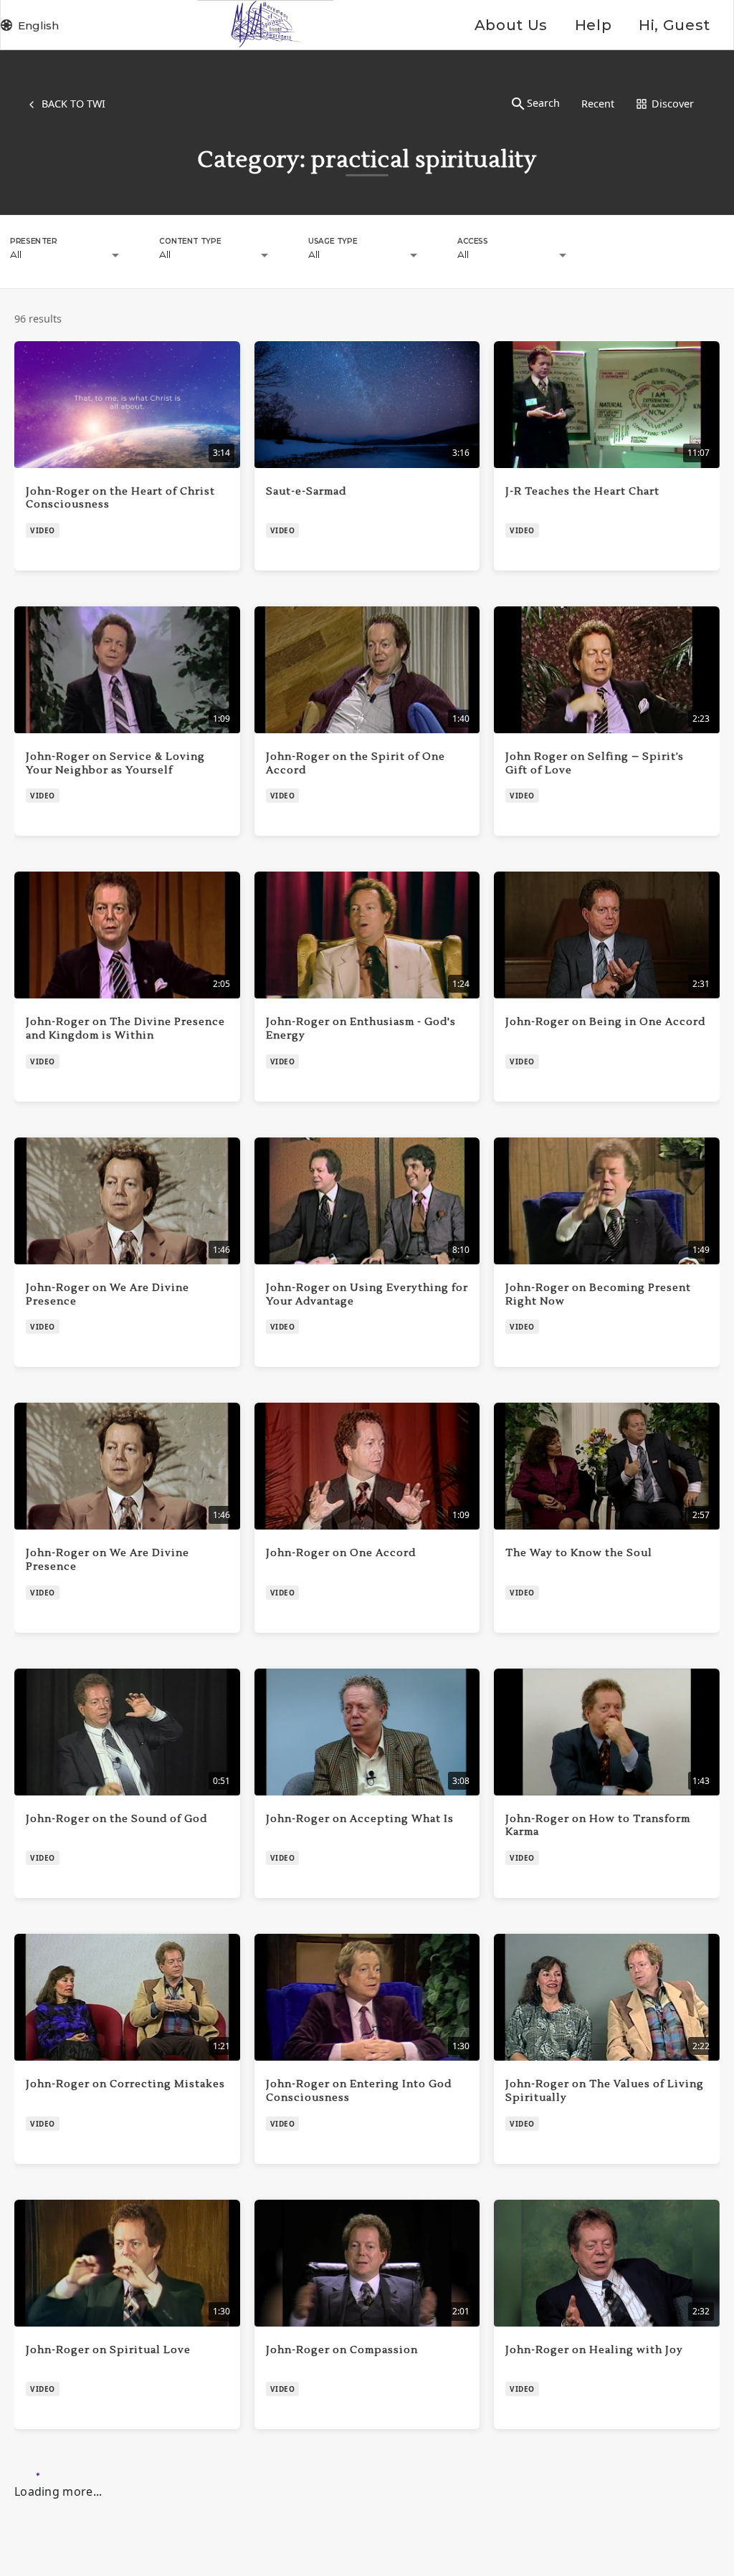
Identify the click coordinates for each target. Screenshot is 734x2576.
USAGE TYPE (333, 241)
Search (543, 103)
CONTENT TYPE (190, 241)
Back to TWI (73, 104)
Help (593, 25)
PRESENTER (33, 241)
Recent (598, 104)
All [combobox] (16, 254)
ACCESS (473, 241)
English (38, 25)
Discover (673, 104)
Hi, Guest (675, 25)
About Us (511, 25)
